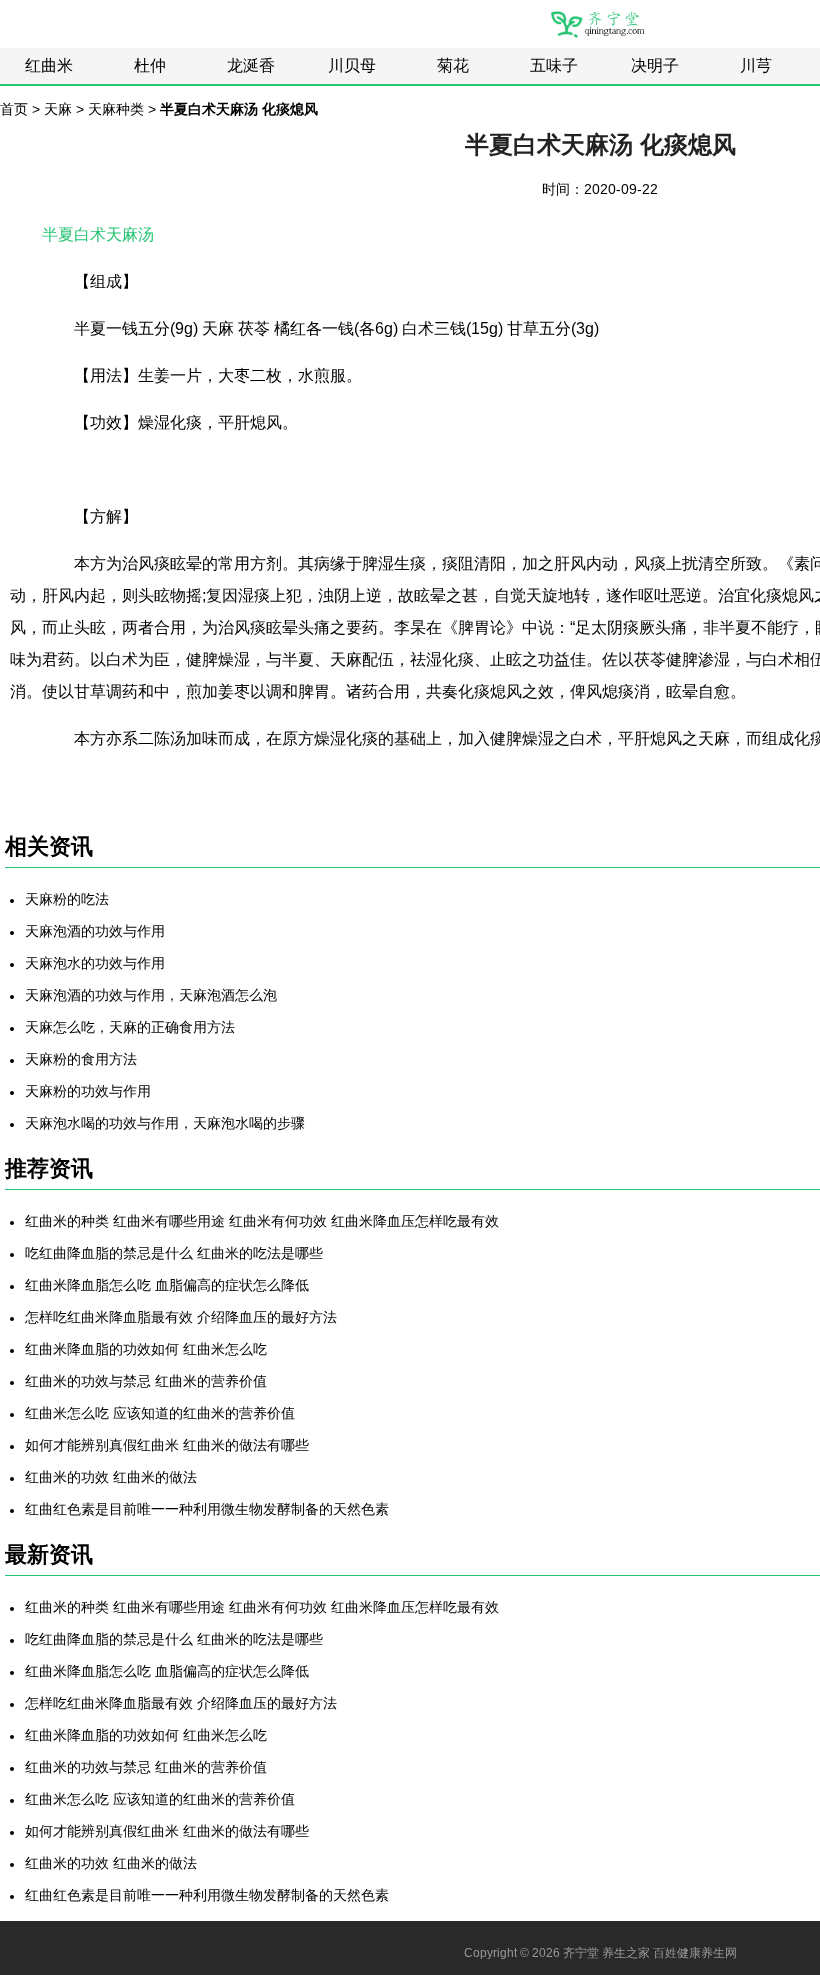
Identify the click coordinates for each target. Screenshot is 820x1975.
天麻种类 (116, 109)
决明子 (655, 65)
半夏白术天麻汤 (98, 234)
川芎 (756, 65)
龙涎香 (251, 65)
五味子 (554, 65)
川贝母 (352, 65)
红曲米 (49, 65)
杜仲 (150, 65)
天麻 (58, 109)
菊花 (453, 65)
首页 (14, 109)
